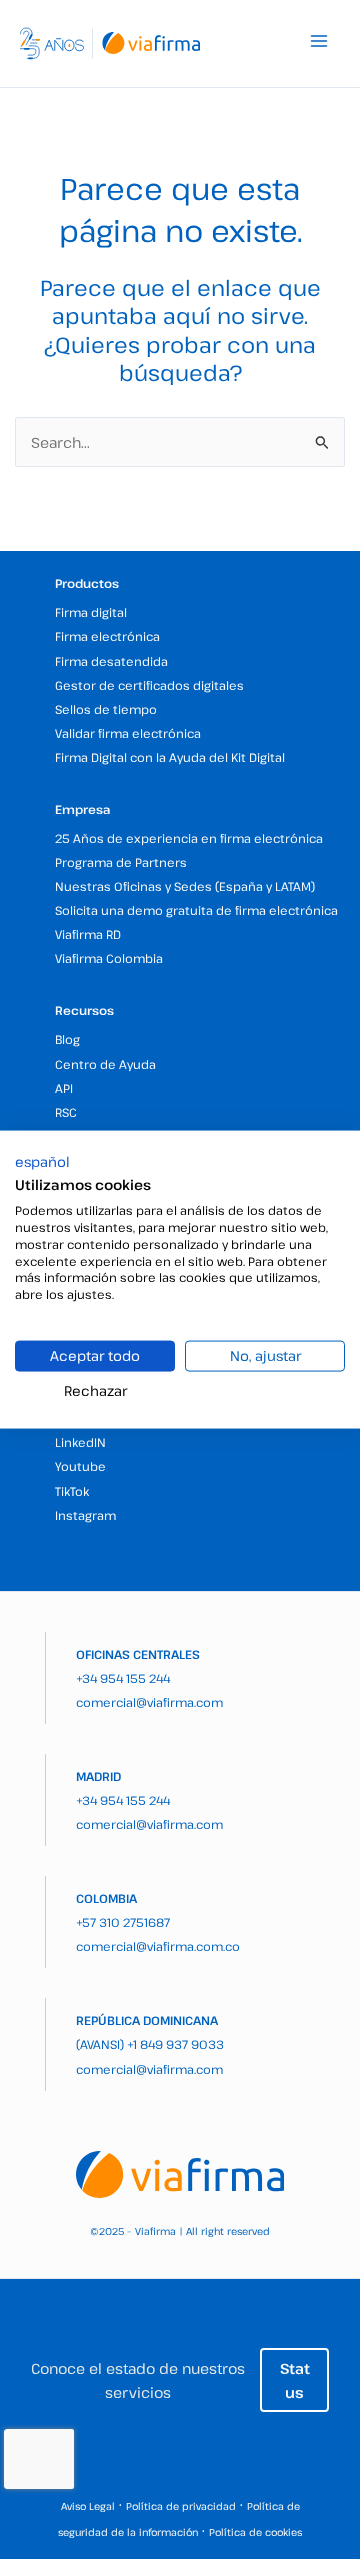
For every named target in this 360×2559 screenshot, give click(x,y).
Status (295, 2380)
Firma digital (91, 612)
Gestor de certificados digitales (149, 685)
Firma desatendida (111, 661)
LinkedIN (80, 1442)
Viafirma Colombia (109, 958)
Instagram (85, 1515)
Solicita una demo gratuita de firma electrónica (196, 910)
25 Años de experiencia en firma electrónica (189, 838)
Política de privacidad (181, 2506)
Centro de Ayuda (105, 1064)
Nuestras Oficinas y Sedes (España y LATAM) (185, 886)
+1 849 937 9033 (175, 2044)
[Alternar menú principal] (319, 41)
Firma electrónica (107, 636)
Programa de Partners (121, 862)
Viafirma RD (88, 934)
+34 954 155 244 (123, 1678)
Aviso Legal (88, 2506)
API (64, 1088)
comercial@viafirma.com (149, 1702)
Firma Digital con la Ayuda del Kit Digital (170, 757)
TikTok (72, 1491)
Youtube (80, 1466)
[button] (42, 1161)
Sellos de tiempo (106, 709)
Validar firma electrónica (128, 733)
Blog (67, 1039)
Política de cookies (255, 2532)
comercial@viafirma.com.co (158, 1946)
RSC (66, 1112)
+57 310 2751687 (123, 1922)
